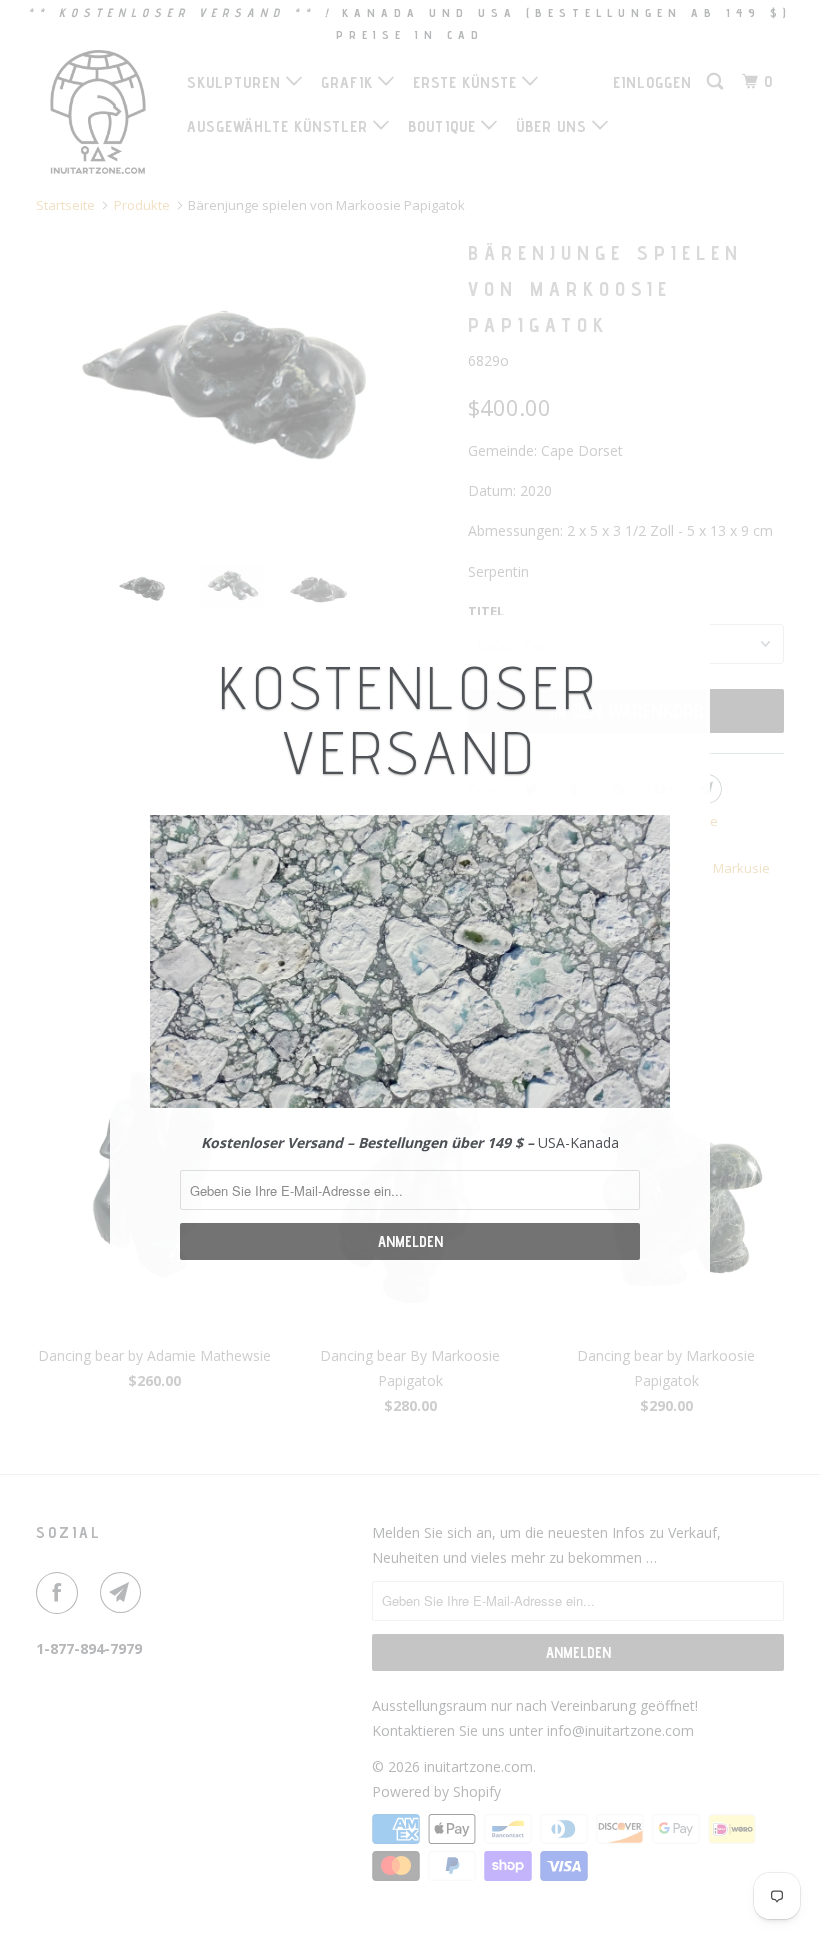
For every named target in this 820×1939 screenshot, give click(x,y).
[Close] (686, 632)
